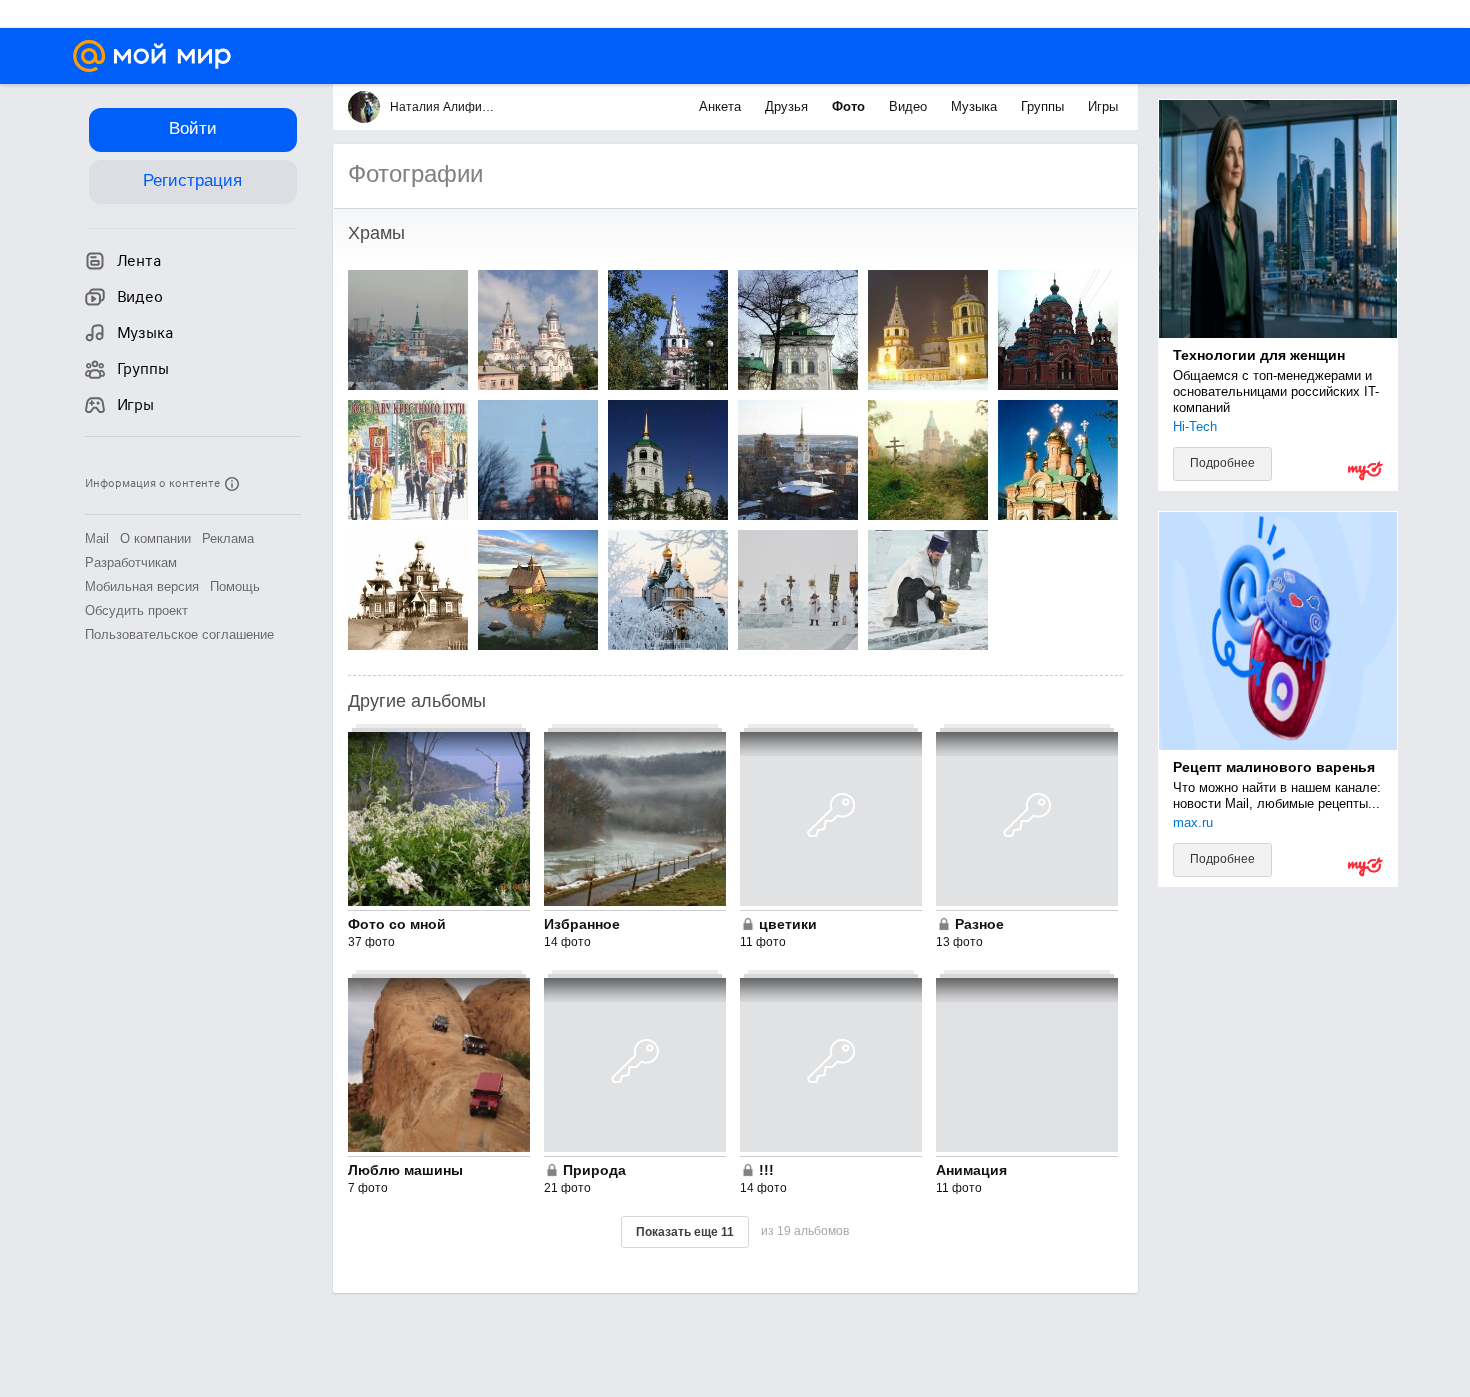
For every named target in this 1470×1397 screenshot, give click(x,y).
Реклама (228, 538)
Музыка (976, 106)
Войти (193, 128)
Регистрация (192, 180)
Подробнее (1222, 463)
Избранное (582, 924)
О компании (155, 538)
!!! (766, 1170)
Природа (594, 1170)
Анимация (971, 1170)
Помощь (235, 586)
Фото (850, 106)
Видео (910, 106)
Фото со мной (397, 924)
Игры (1103, 106)
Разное (979, 924)
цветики (788, 924)
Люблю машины (405, 1170)
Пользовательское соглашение (179, 634)
